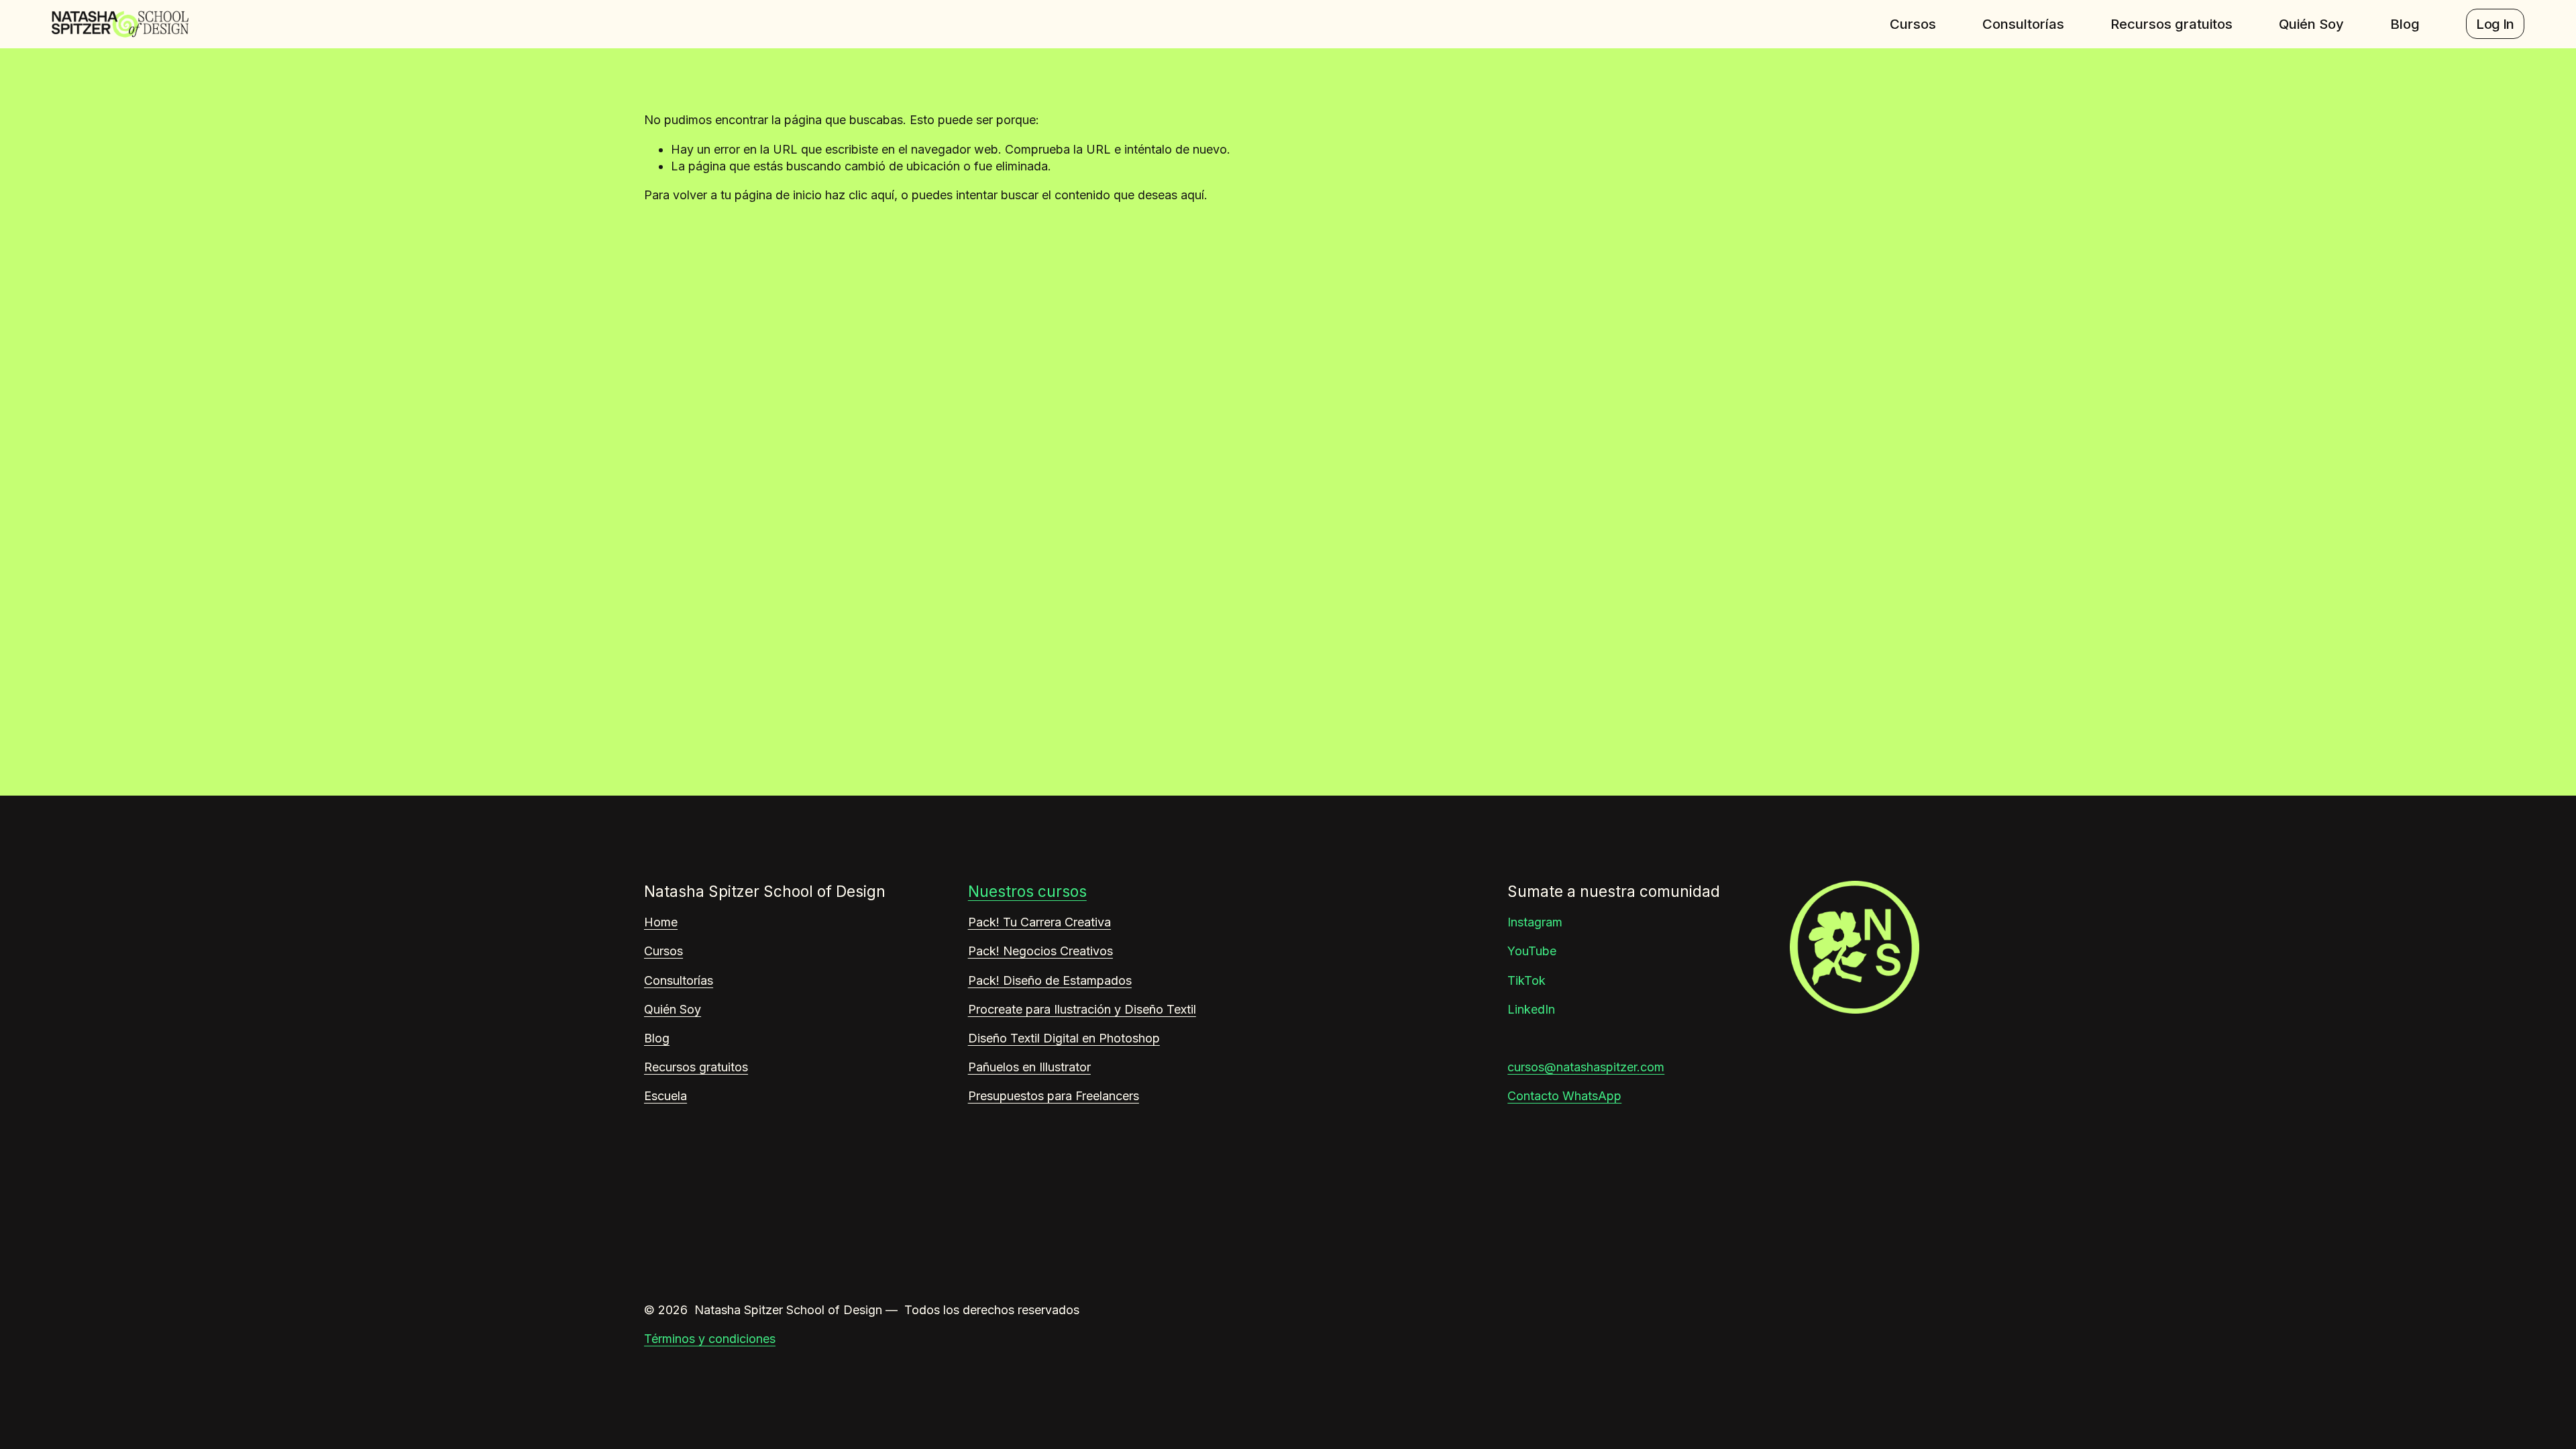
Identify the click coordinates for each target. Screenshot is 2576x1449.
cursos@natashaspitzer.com (1586, 1067)
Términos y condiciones (710, 1339)
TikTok (1526, 980)
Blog (2405, 24)
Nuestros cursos (1027, 891)
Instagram (1535, 922)
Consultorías (2023, 24)
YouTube (1532, 951)
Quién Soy (2311, 24)
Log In (2495, 24)
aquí (1192, 195)
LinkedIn (1531, 1009)
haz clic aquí (860, 195)
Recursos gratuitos (2171, 24)
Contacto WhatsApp (1564, 1096)
